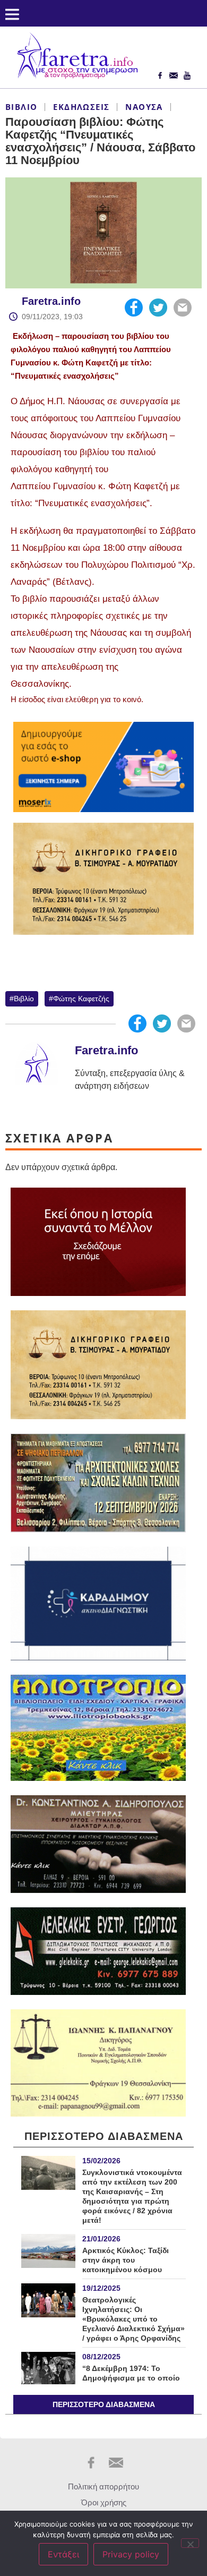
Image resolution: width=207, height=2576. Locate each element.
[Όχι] (190, 2543)
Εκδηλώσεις (81, 107)
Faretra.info (51, 301)
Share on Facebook (134, 308)
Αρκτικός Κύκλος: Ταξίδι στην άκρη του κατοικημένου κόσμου (126, 2260)
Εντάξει (63, 2554)
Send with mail (183, 308)
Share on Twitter (158, 308)
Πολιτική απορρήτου (103, 2487)
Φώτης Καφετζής (81, 999)
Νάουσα (144, 107)
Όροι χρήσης (104, 2502)
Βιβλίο (21, 107)
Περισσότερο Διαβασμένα (104, 2404)
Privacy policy (131, 2554)
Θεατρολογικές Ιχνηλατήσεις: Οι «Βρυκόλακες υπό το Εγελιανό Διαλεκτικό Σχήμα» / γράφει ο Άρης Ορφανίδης (133, 2319)
